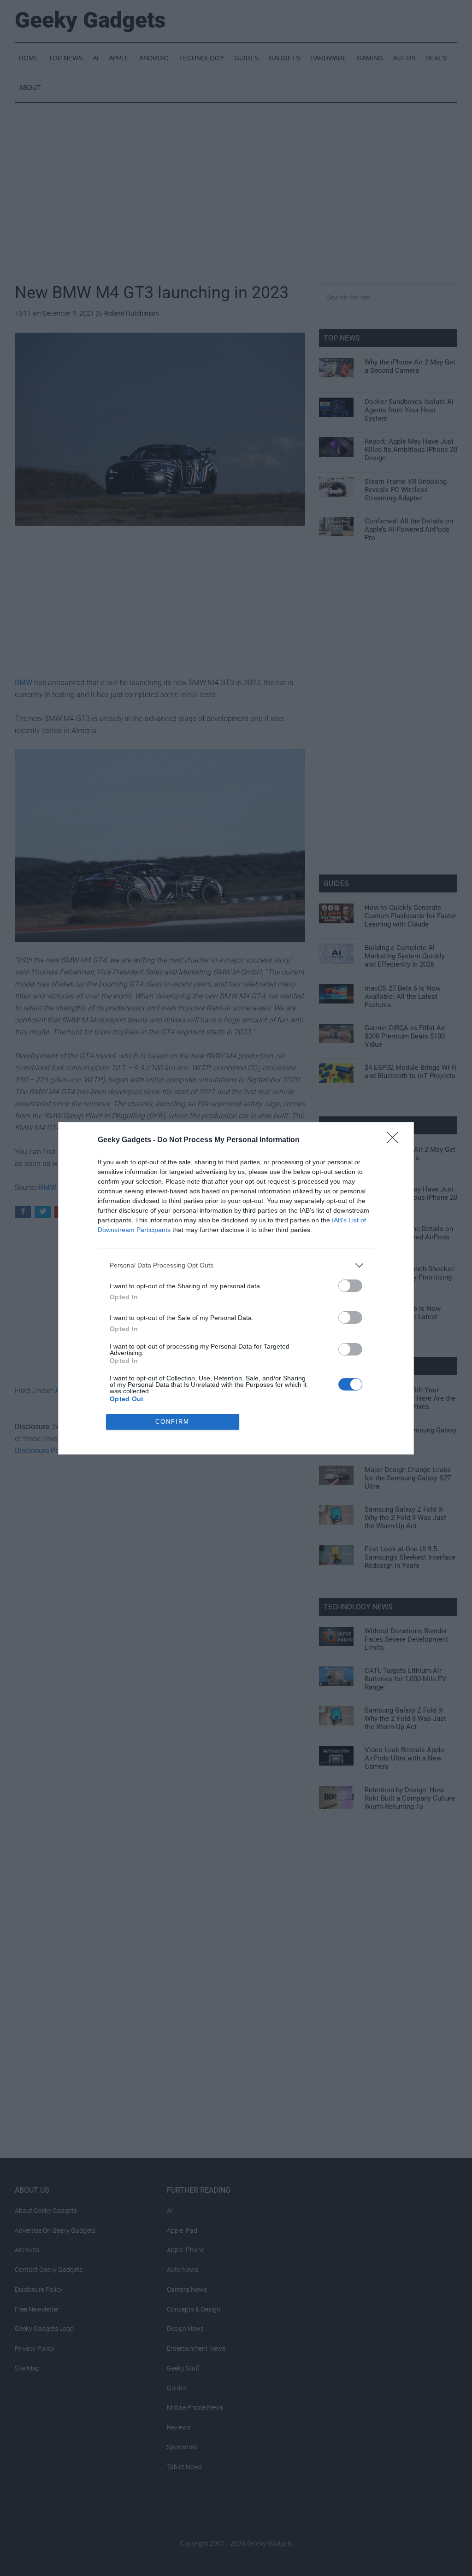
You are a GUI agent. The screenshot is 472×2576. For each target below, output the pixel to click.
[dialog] (236, 1288)
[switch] (350, 1286)
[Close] (395, 1140)
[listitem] (236, 1265)
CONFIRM (172, 1422)
